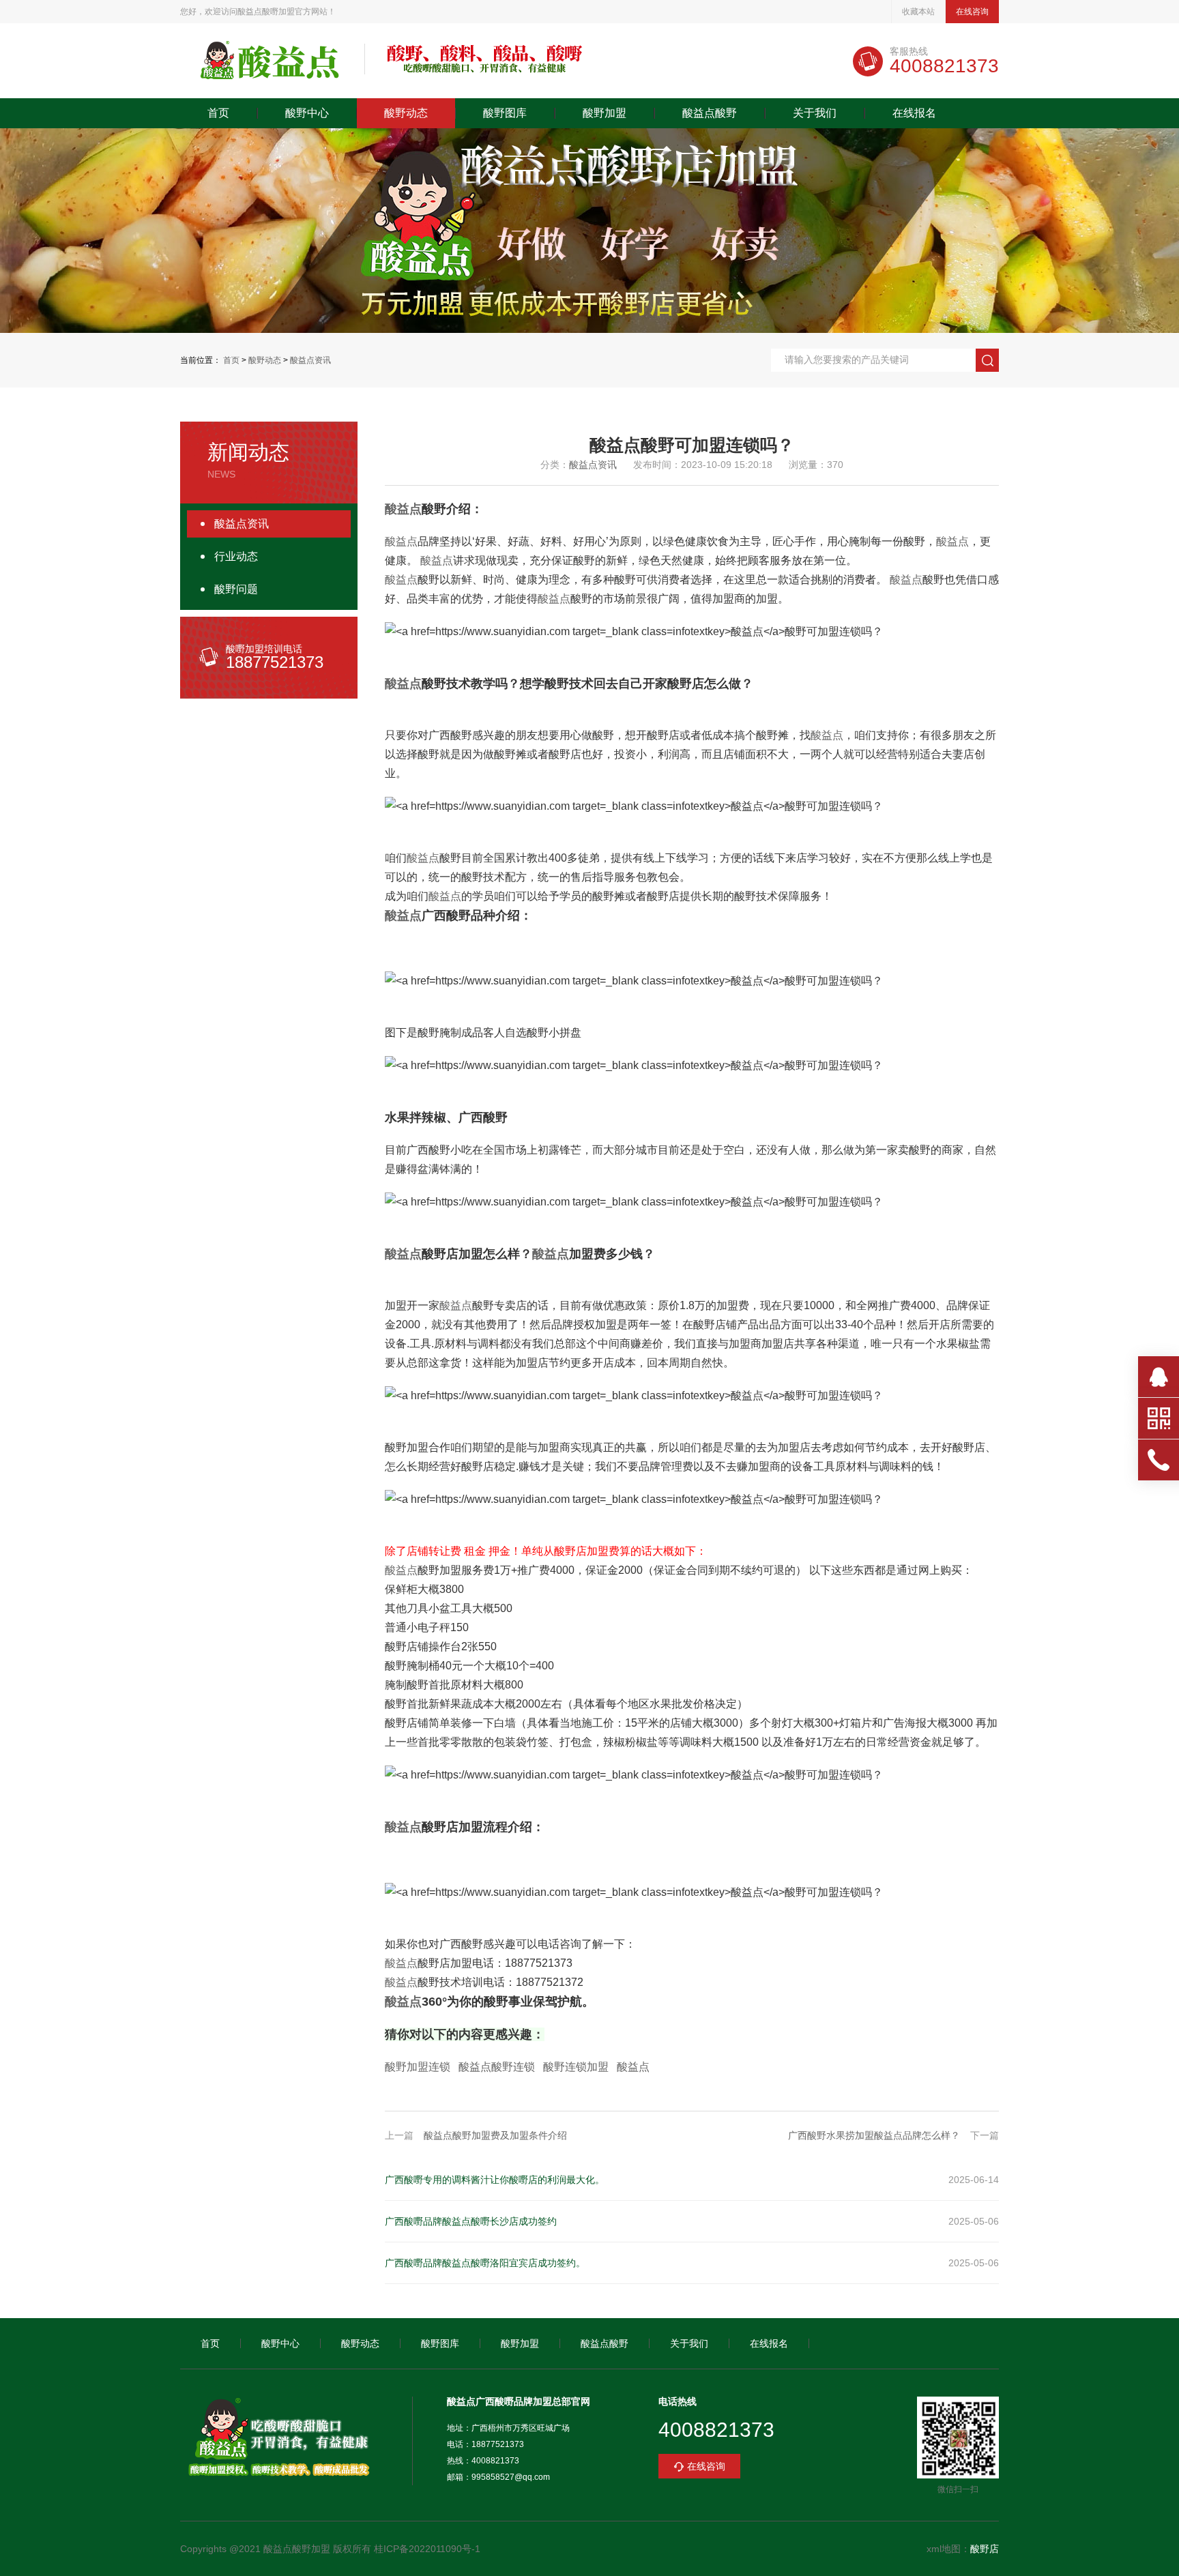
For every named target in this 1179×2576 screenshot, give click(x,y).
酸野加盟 (605, 113)
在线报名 (914, 113)
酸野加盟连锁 (418, 2067)
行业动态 (236, 556)
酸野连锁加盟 (576, 2067)
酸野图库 (505, 113)
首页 (218, 113)
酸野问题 (236, 589)
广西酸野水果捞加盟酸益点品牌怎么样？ (874, 2135)
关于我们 (815, 113)
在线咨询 (972, 12)
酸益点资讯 (310, 360)
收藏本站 (918, 12)
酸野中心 (307, 113)
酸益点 (403, 509)
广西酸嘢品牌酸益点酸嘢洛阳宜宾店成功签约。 (485, 2263)
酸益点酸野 (710, 113)
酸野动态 (406, 113)
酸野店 (985, 2549)
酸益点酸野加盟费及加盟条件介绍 (495, 2135)
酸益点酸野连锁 (497, 2067)
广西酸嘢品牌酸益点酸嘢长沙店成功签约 (471, 2221)
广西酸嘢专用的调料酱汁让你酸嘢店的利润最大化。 (495, 2180)
